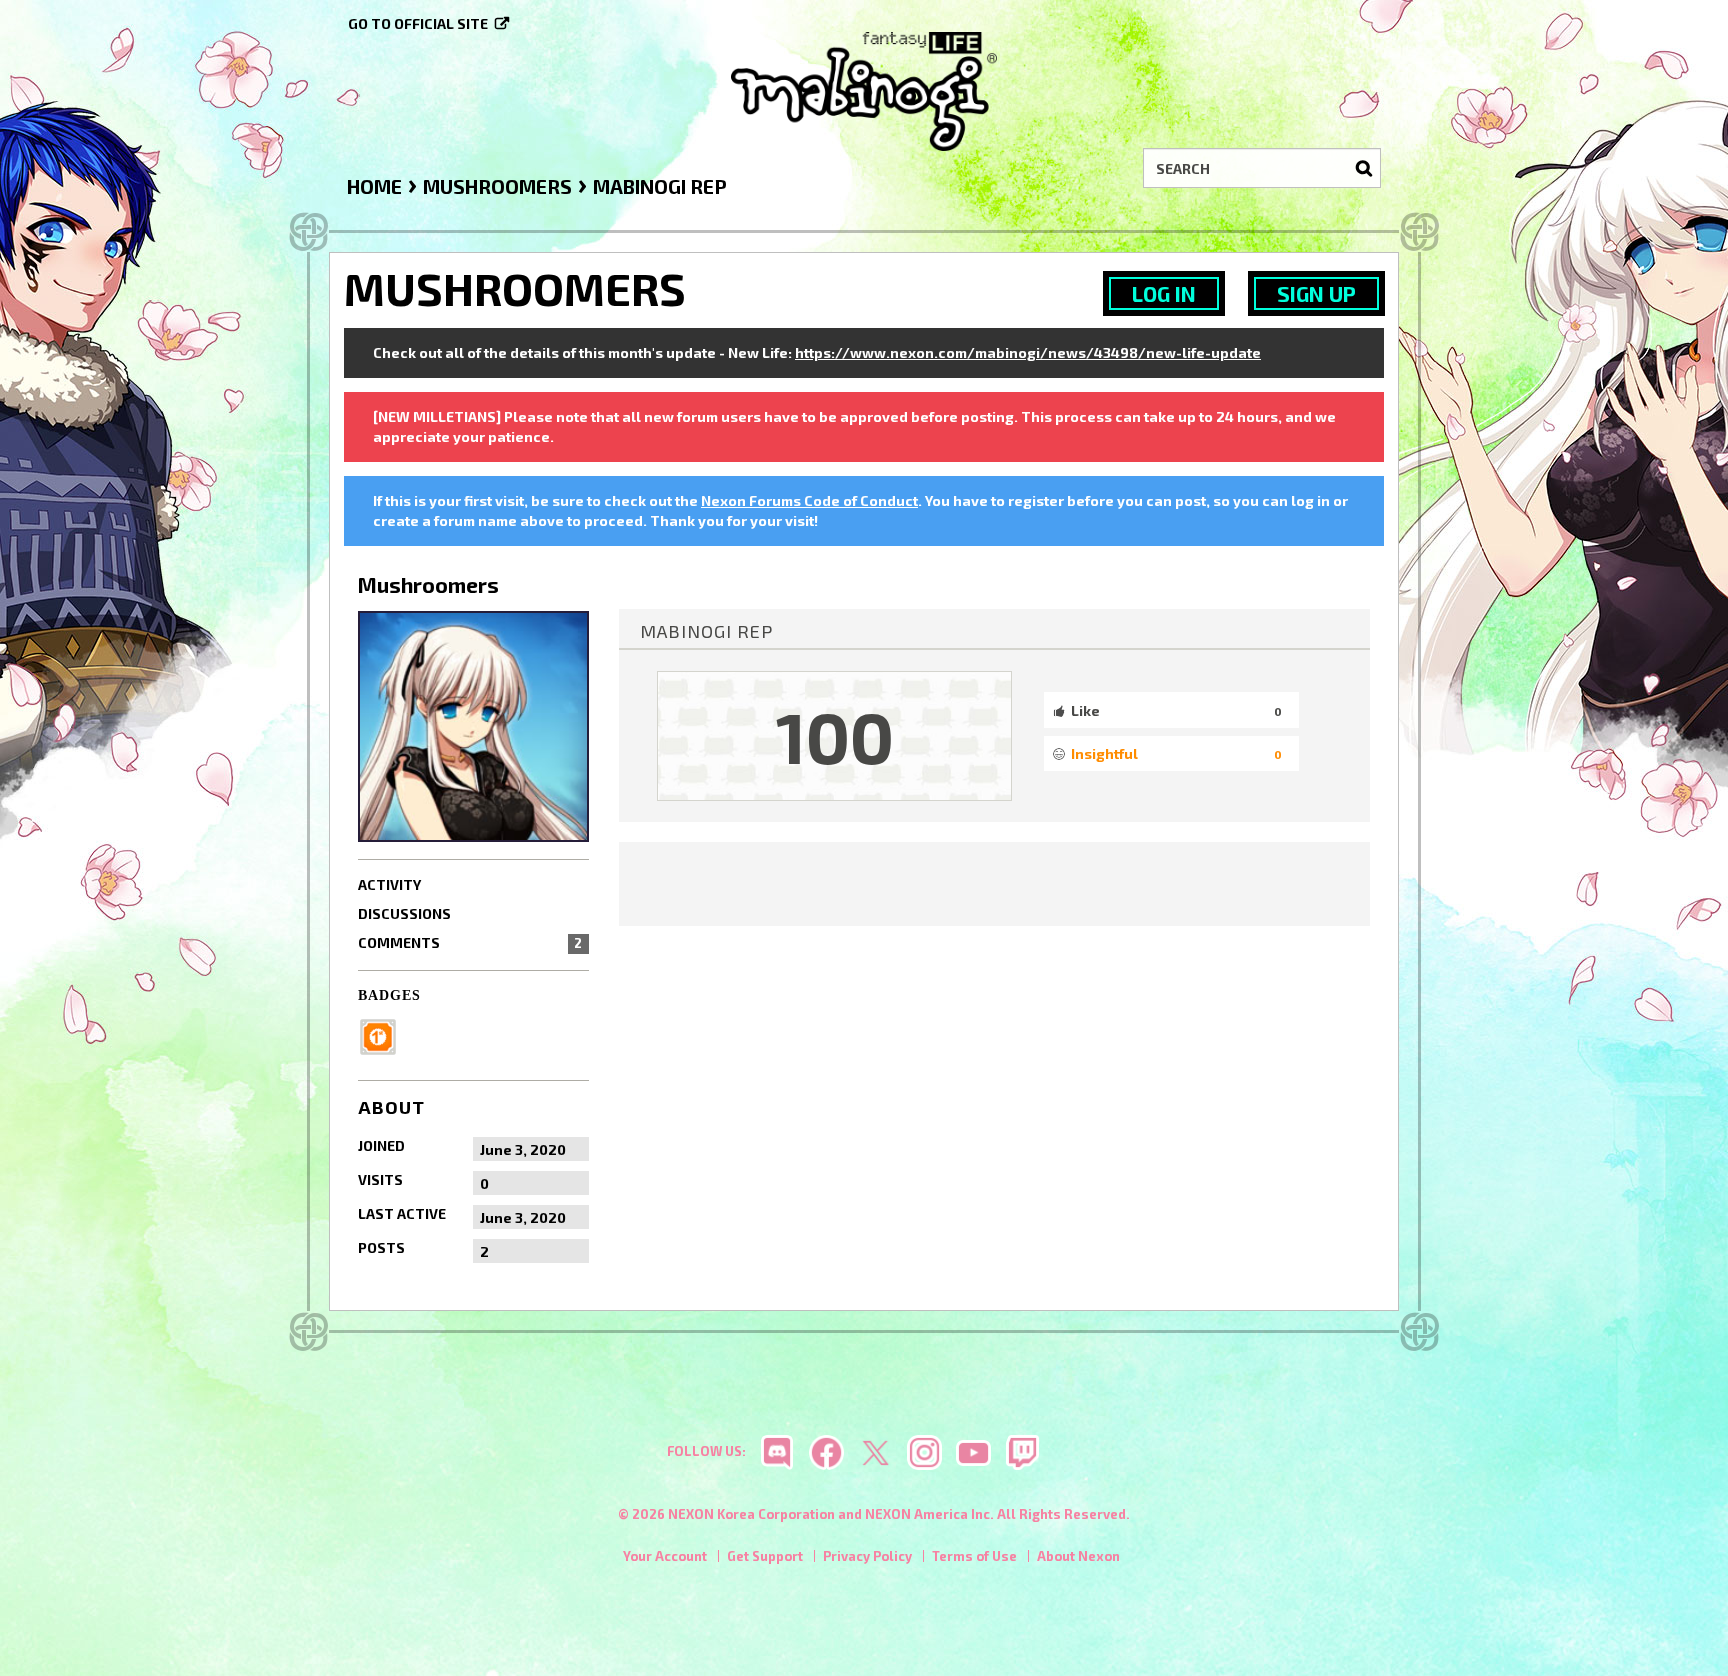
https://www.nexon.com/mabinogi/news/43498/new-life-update (1028, 352)
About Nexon (1078, 1556)
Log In (1164, 293)
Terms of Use (974, 1556)
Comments (470, 942)
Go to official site (418, 23)
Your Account (665, 1556)
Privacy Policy (867, 1556)
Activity (389, 884)
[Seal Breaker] (384, 1035)
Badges (389, 995)
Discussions (404, 913)
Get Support (765, 1556)
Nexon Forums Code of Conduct (809, 500)
